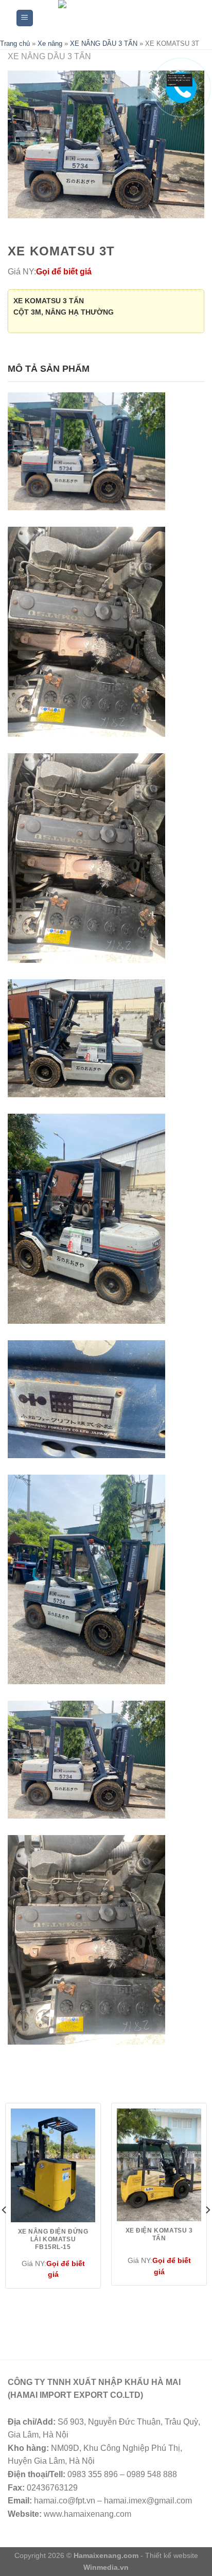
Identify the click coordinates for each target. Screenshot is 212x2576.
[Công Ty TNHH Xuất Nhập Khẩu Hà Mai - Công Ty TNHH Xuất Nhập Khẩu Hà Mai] (114, 18)
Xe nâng (50, 44)
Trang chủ (15, 44)
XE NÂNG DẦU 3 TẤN (104, 44)
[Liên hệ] (180, 80)
